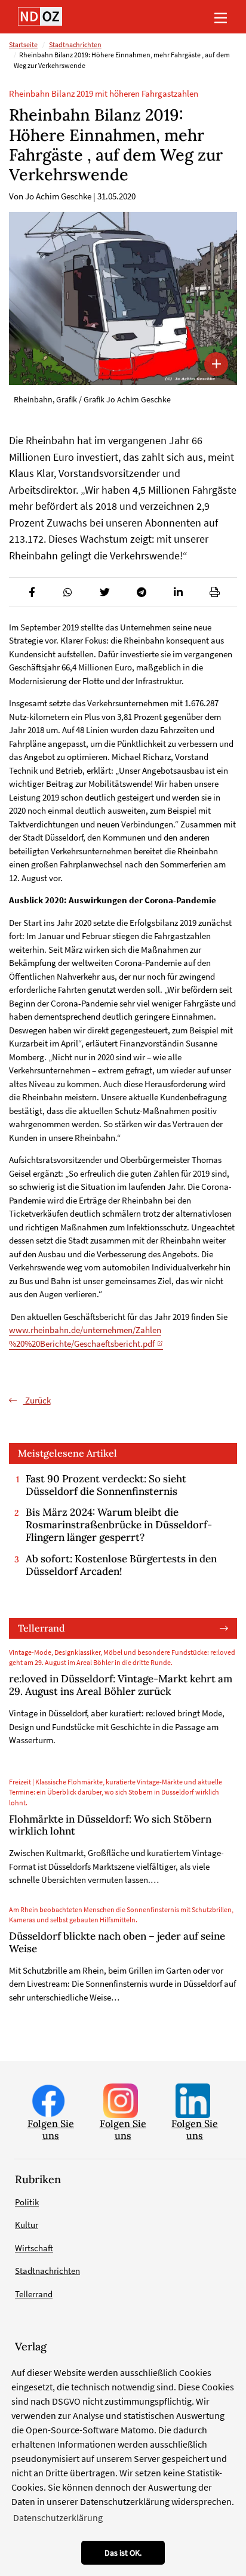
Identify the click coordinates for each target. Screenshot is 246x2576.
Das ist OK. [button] (123, 2553)
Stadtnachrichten (75, 45)
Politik (27, 2202)
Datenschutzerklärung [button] (58, 2517)
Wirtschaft (34, 2248)
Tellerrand (41, 1628)
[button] (31, 592)
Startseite (23, 45)
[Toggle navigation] (220, 17)
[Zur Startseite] (40, 16)
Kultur (27, 2225)
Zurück (37, 1400)
